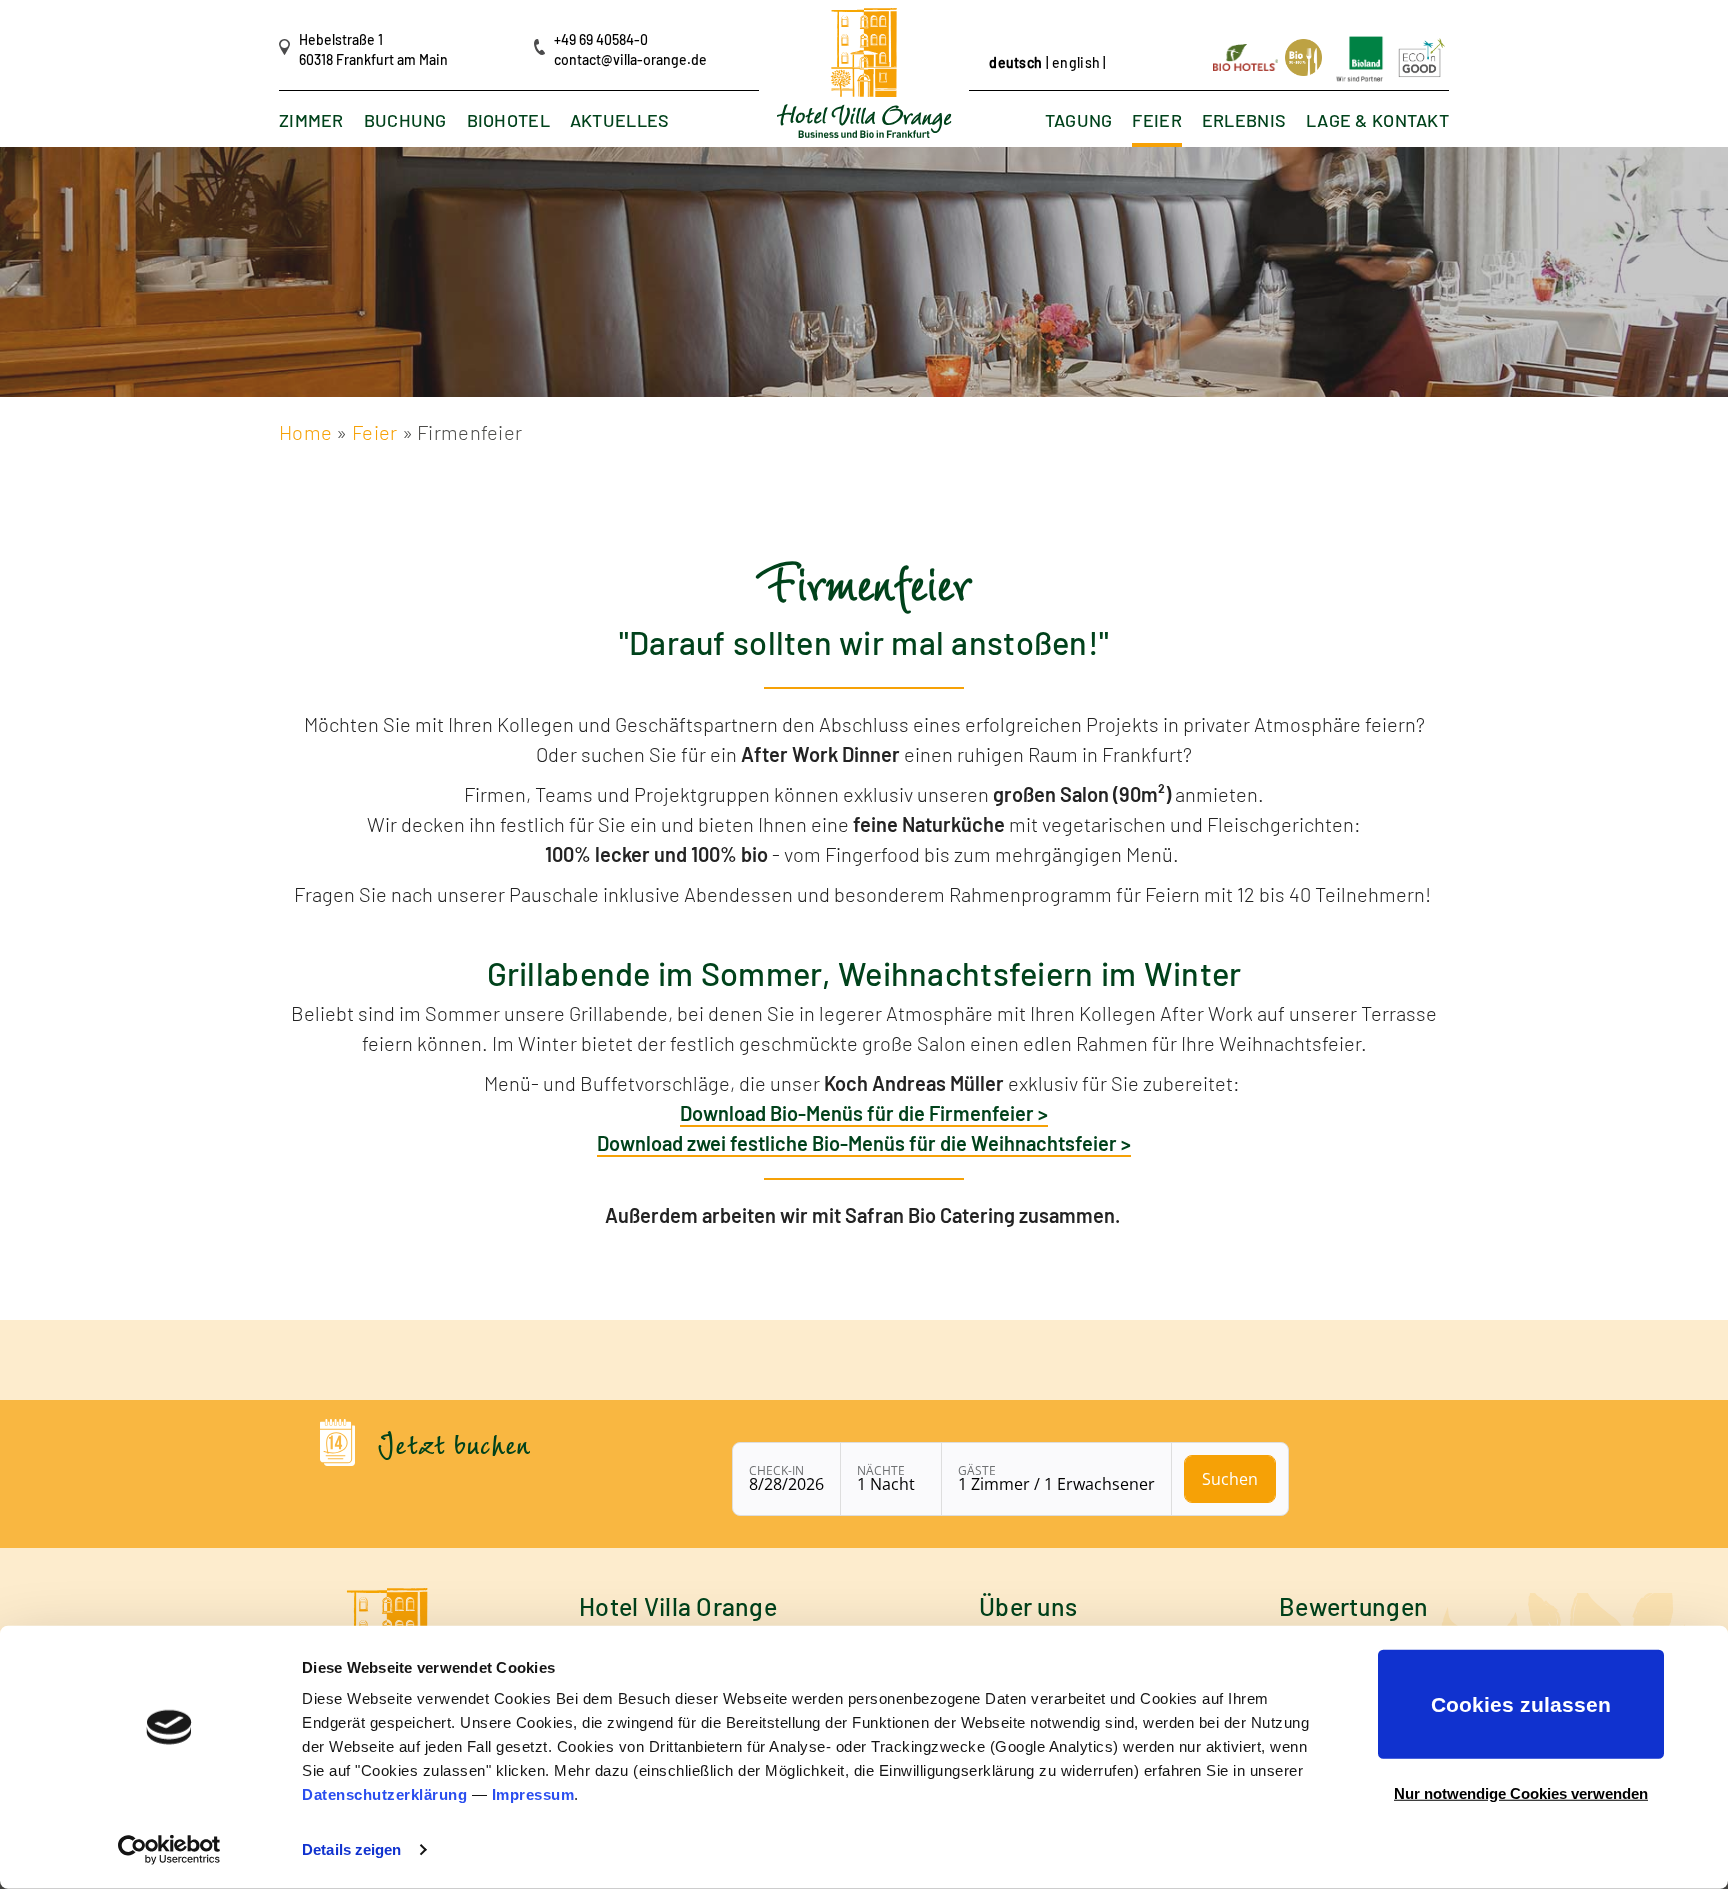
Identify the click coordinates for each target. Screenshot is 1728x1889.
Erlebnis (1244, 121)
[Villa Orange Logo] (864, 73)
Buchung (405, 121)
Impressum (533, 1794)
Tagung (1079, 121)
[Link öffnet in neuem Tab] (1247, 55)
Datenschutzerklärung (384, 1794)
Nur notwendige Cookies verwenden (1521, 1792)
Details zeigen (351, 1849)
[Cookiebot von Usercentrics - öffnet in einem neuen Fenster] (169, 1850)
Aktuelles (620, 121)
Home (305, 432)
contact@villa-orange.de (630, 59)
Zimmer (311, 121)
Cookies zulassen (1521, 1704)
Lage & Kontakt (1377, 121)
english (1076, 62)
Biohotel (508, 121)
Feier (1156, 121)
